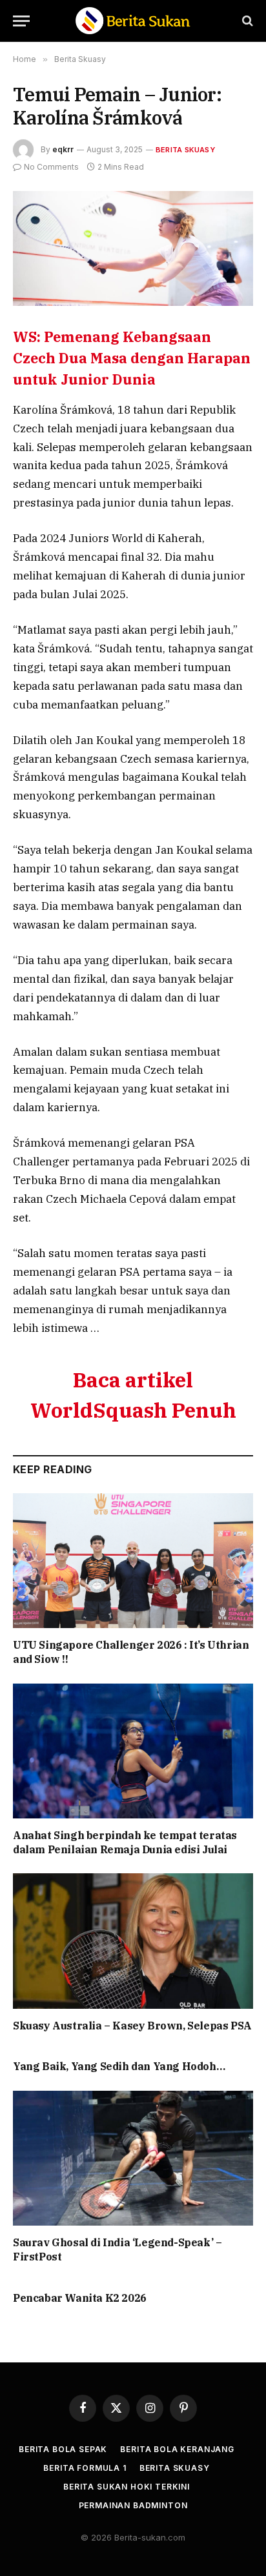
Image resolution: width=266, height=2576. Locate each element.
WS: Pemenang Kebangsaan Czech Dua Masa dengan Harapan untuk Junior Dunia (132, 358)
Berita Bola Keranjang (177, 2449)
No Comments (51, 167)
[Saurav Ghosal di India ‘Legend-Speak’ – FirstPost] (133, 2158)
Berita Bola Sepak (63, 2449)
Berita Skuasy (185, 150)
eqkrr (63, 149)
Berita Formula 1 (85, 2468)
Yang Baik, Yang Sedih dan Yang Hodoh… (119, 2066)
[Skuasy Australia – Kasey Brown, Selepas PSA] (133, 1941)
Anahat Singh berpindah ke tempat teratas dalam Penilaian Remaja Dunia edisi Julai (125, 1842)
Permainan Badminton (133, 2505)
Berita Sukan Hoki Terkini (127, 2487)
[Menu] (21, 21)
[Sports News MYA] (133, 21)
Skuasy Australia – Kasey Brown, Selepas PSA (132, 2026)
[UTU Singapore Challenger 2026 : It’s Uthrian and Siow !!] (133, 1561)
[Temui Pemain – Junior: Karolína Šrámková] (133, 248)
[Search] (246, 21)
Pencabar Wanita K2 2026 (80, 2298)
